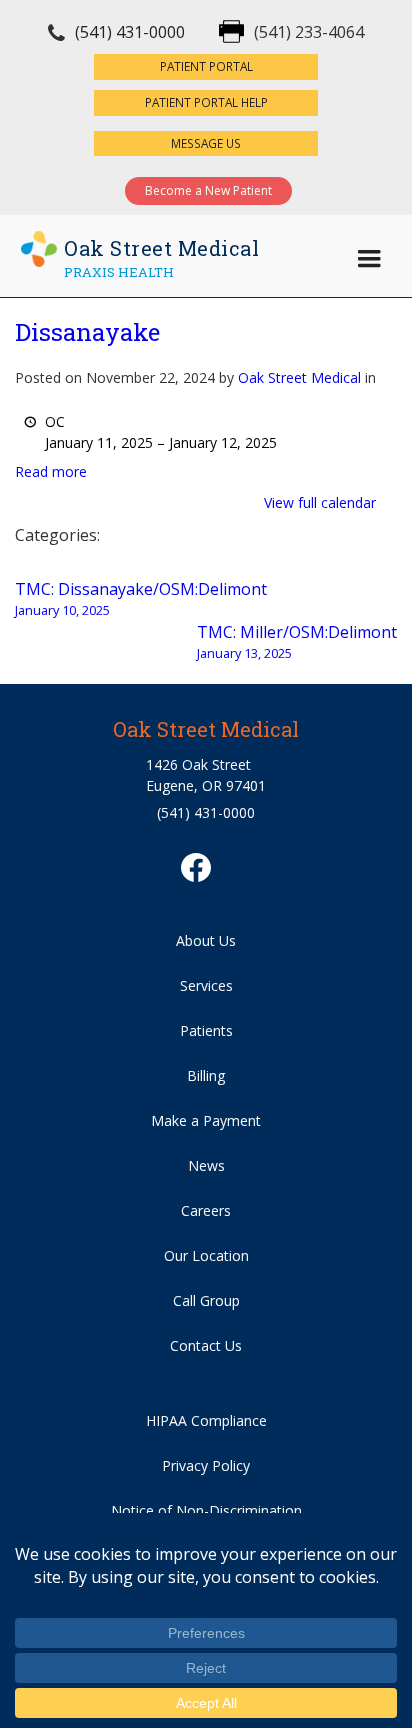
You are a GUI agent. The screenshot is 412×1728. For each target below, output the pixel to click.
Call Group (206, 1300)
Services (206, 985)
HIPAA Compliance (206, 1420)
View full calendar (320, 502)
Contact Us (206, 1345)
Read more (51, 471)
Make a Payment (206, 1120)
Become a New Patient (208, 190)
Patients (206, 1030)
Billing (206, 1075)
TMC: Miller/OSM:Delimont (297, 641)
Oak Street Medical (299, 377)
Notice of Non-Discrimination (206, 1510)
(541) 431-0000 (130, 32)
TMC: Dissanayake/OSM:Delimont (141, 598)
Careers (206, 1210)
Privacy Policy (206, 1465)
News (206, 1165)
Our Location (206, 1255)
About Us (206, 940)
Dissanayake (87, 332)
